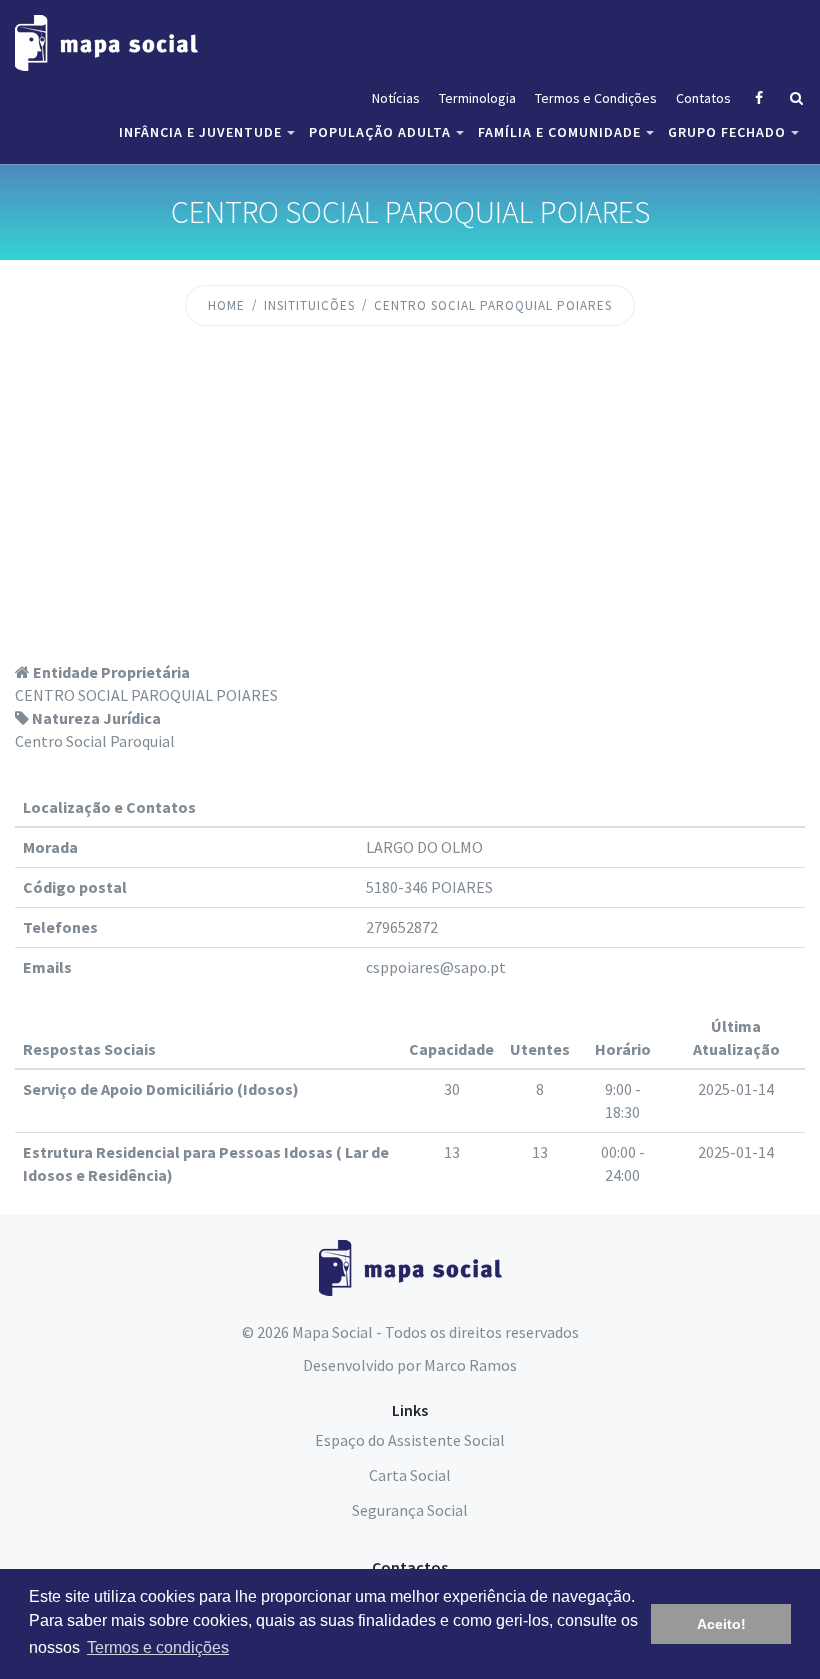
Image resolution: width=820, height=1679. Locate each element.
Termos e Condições (596, 98)
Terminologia (477, 98)
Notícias (396, 98)
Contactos (410, 1567)
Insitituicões (309, 305)
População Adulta (380, 132)
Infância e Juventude (200, 132)
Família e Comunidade (559, 132)
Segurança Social (410, 1510)
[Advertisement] (410, 511)
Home (226, 305)
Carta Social (410, 1475)
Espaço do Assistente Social (410, 1440)
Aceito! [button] (721, 1624)
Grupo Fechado (727, 132)
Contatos (703, 98)
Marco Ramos (470, 1365)
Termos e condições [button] (158, 1647)
